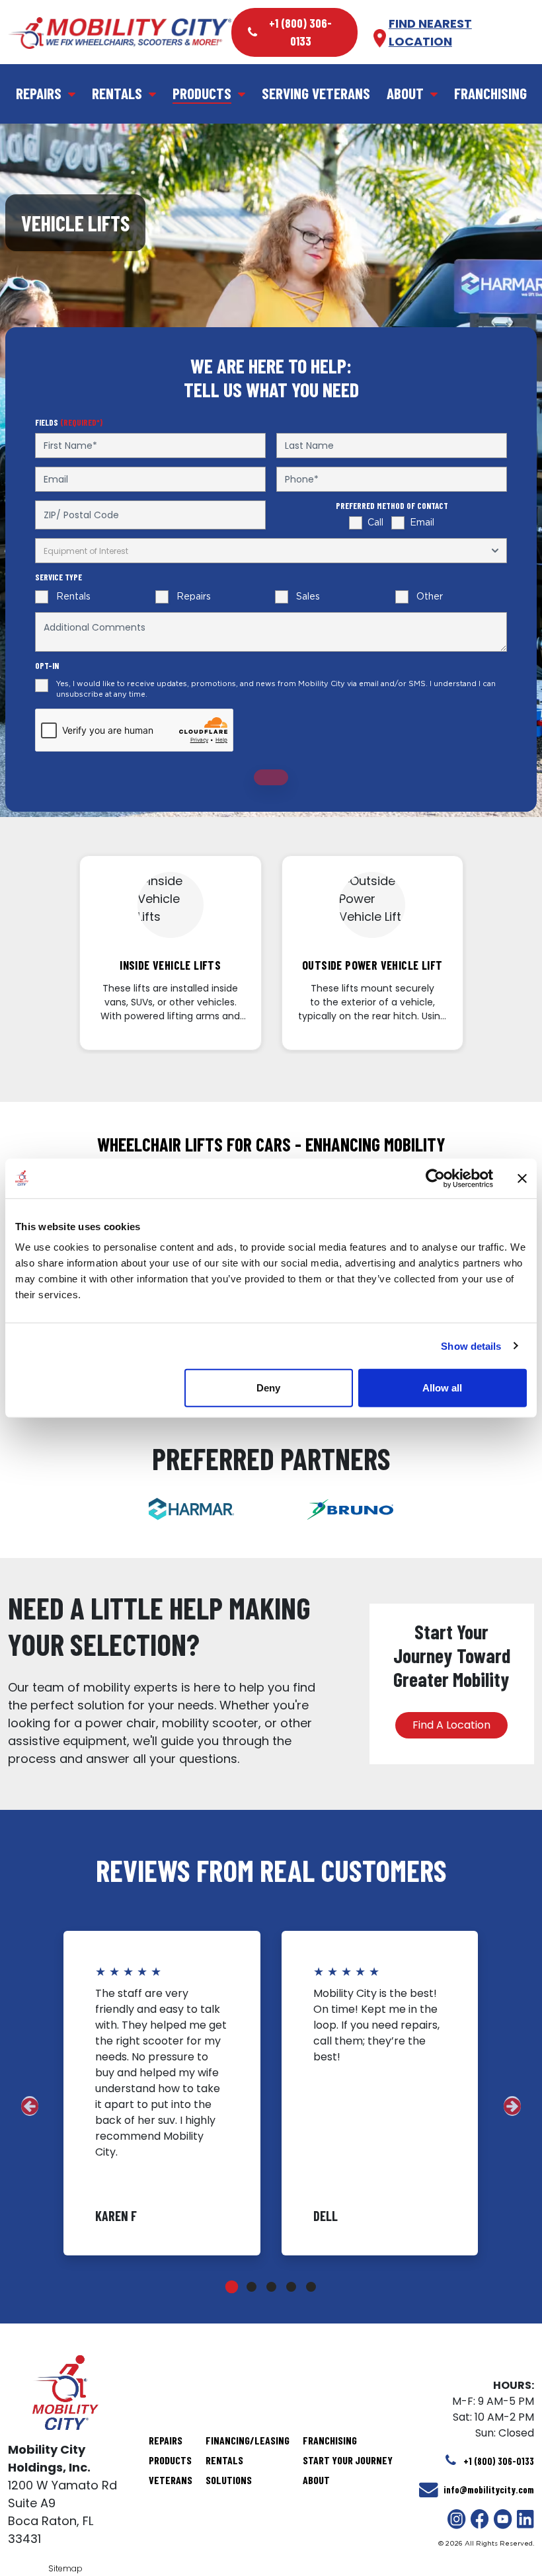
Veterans (171, 2480)
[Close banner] (522, 1178)
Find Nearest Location (430, 32)
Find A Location (451, 1725)
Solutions (229, 2480)
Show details (471, 1346)
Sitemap (65, 2568)
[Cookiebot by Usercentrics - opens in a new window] (435, 1178)
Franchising (490, 93)
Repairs (39, 93)
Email (422, 523)
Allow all (442, 1388)
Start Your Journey (348, 2460)
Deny (268, 1388)
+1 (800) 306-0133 (300, 32)
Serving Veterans (316, 93)
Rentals (117, 93)
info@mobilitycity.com (489, 2490)
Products (202, 93)
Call (375, 523)
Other (430, 597)
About (405, 93)
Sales (308, 597)
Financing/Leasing (248, 2440)
